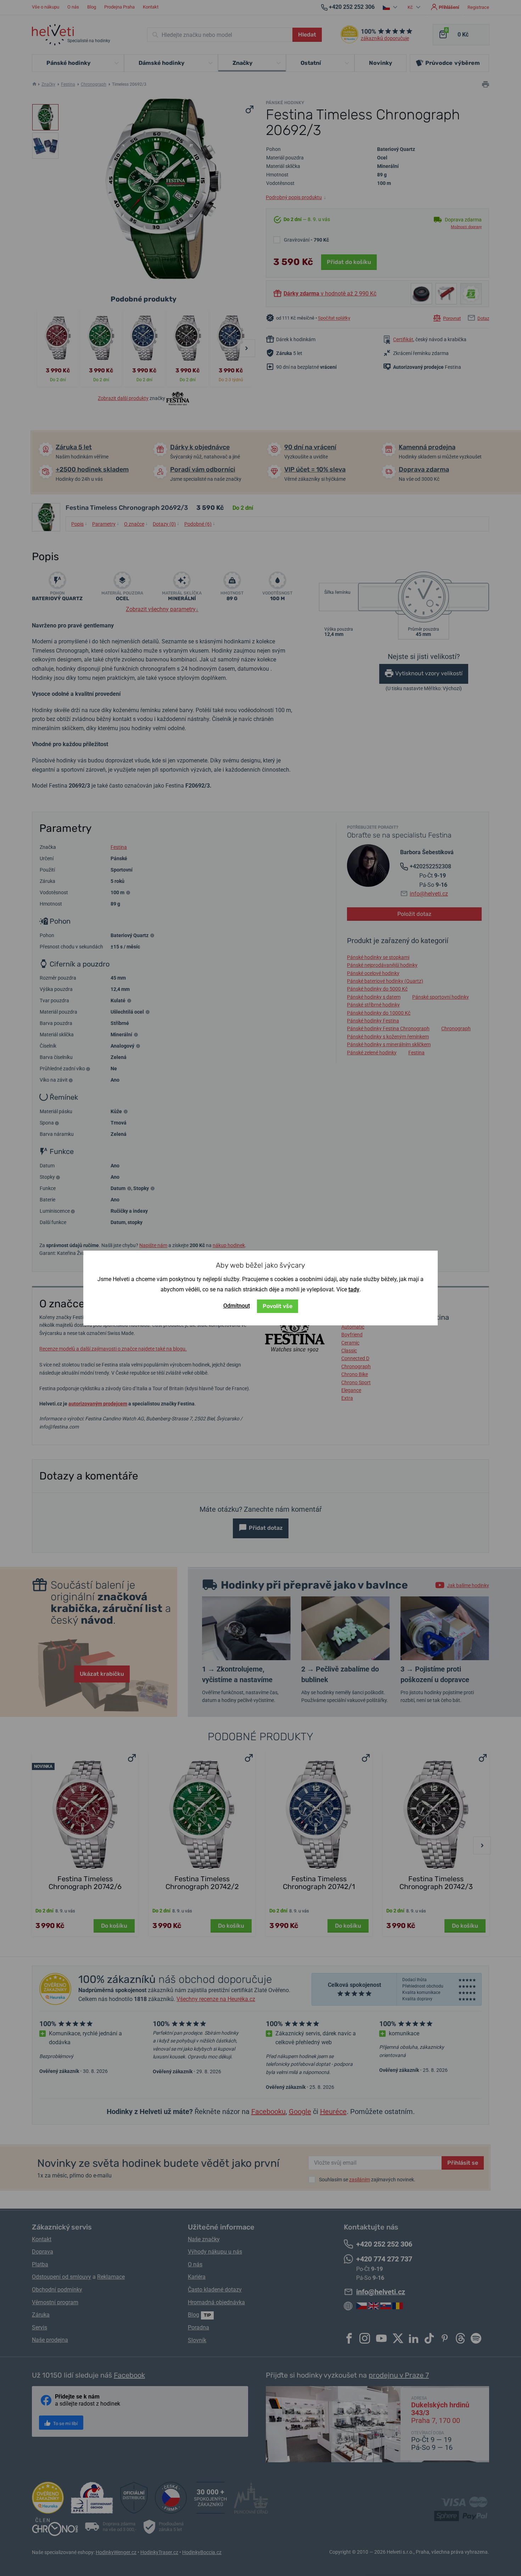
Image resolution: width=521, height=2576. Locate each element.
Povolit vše (278, 1306)
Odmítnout (237, 1306)
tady (354, 1289)
